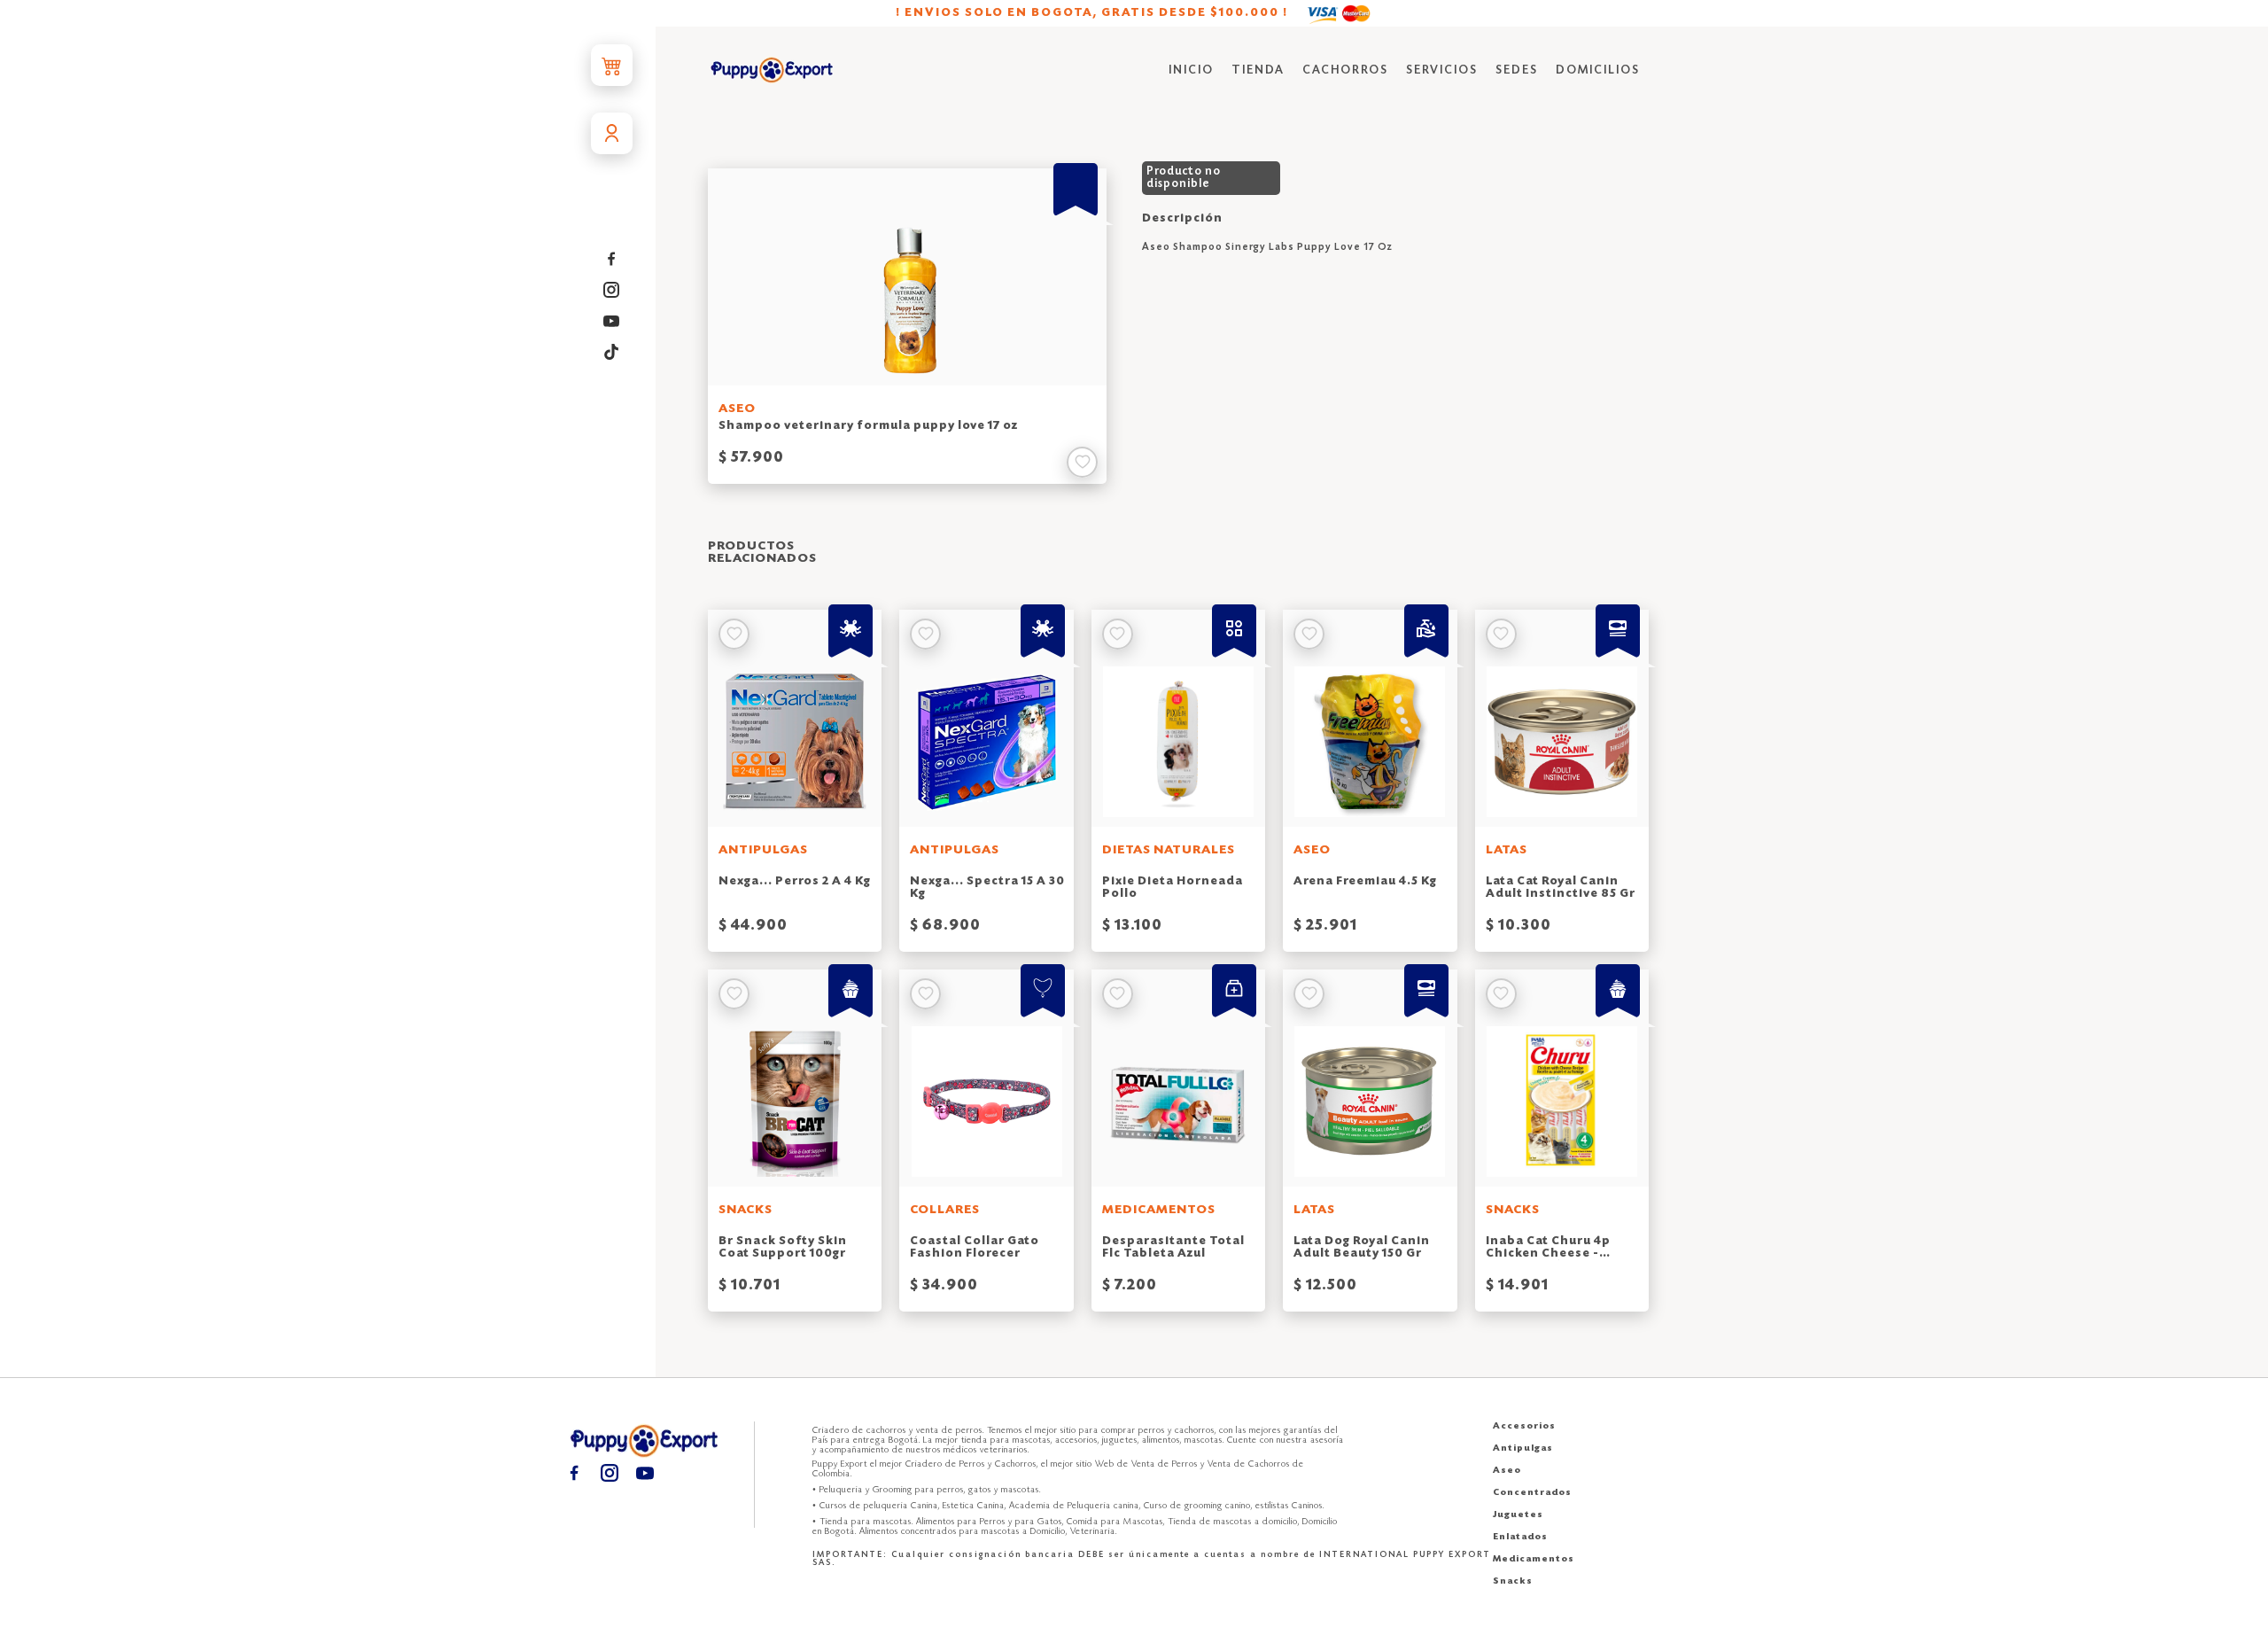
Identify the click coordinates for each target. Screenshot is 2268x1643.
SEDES (1517, 70)
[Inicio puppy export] (772, 71)
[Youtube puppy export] (612, 321)
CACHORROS (1345, 70)
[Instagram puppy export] (612, 290)
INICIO (1191, 70)
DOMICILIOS (1598, 70)
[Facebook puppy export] (612, 259)
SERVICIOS (1442, 70)
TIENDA (1258, 70)
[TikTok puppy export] (612, 352)
